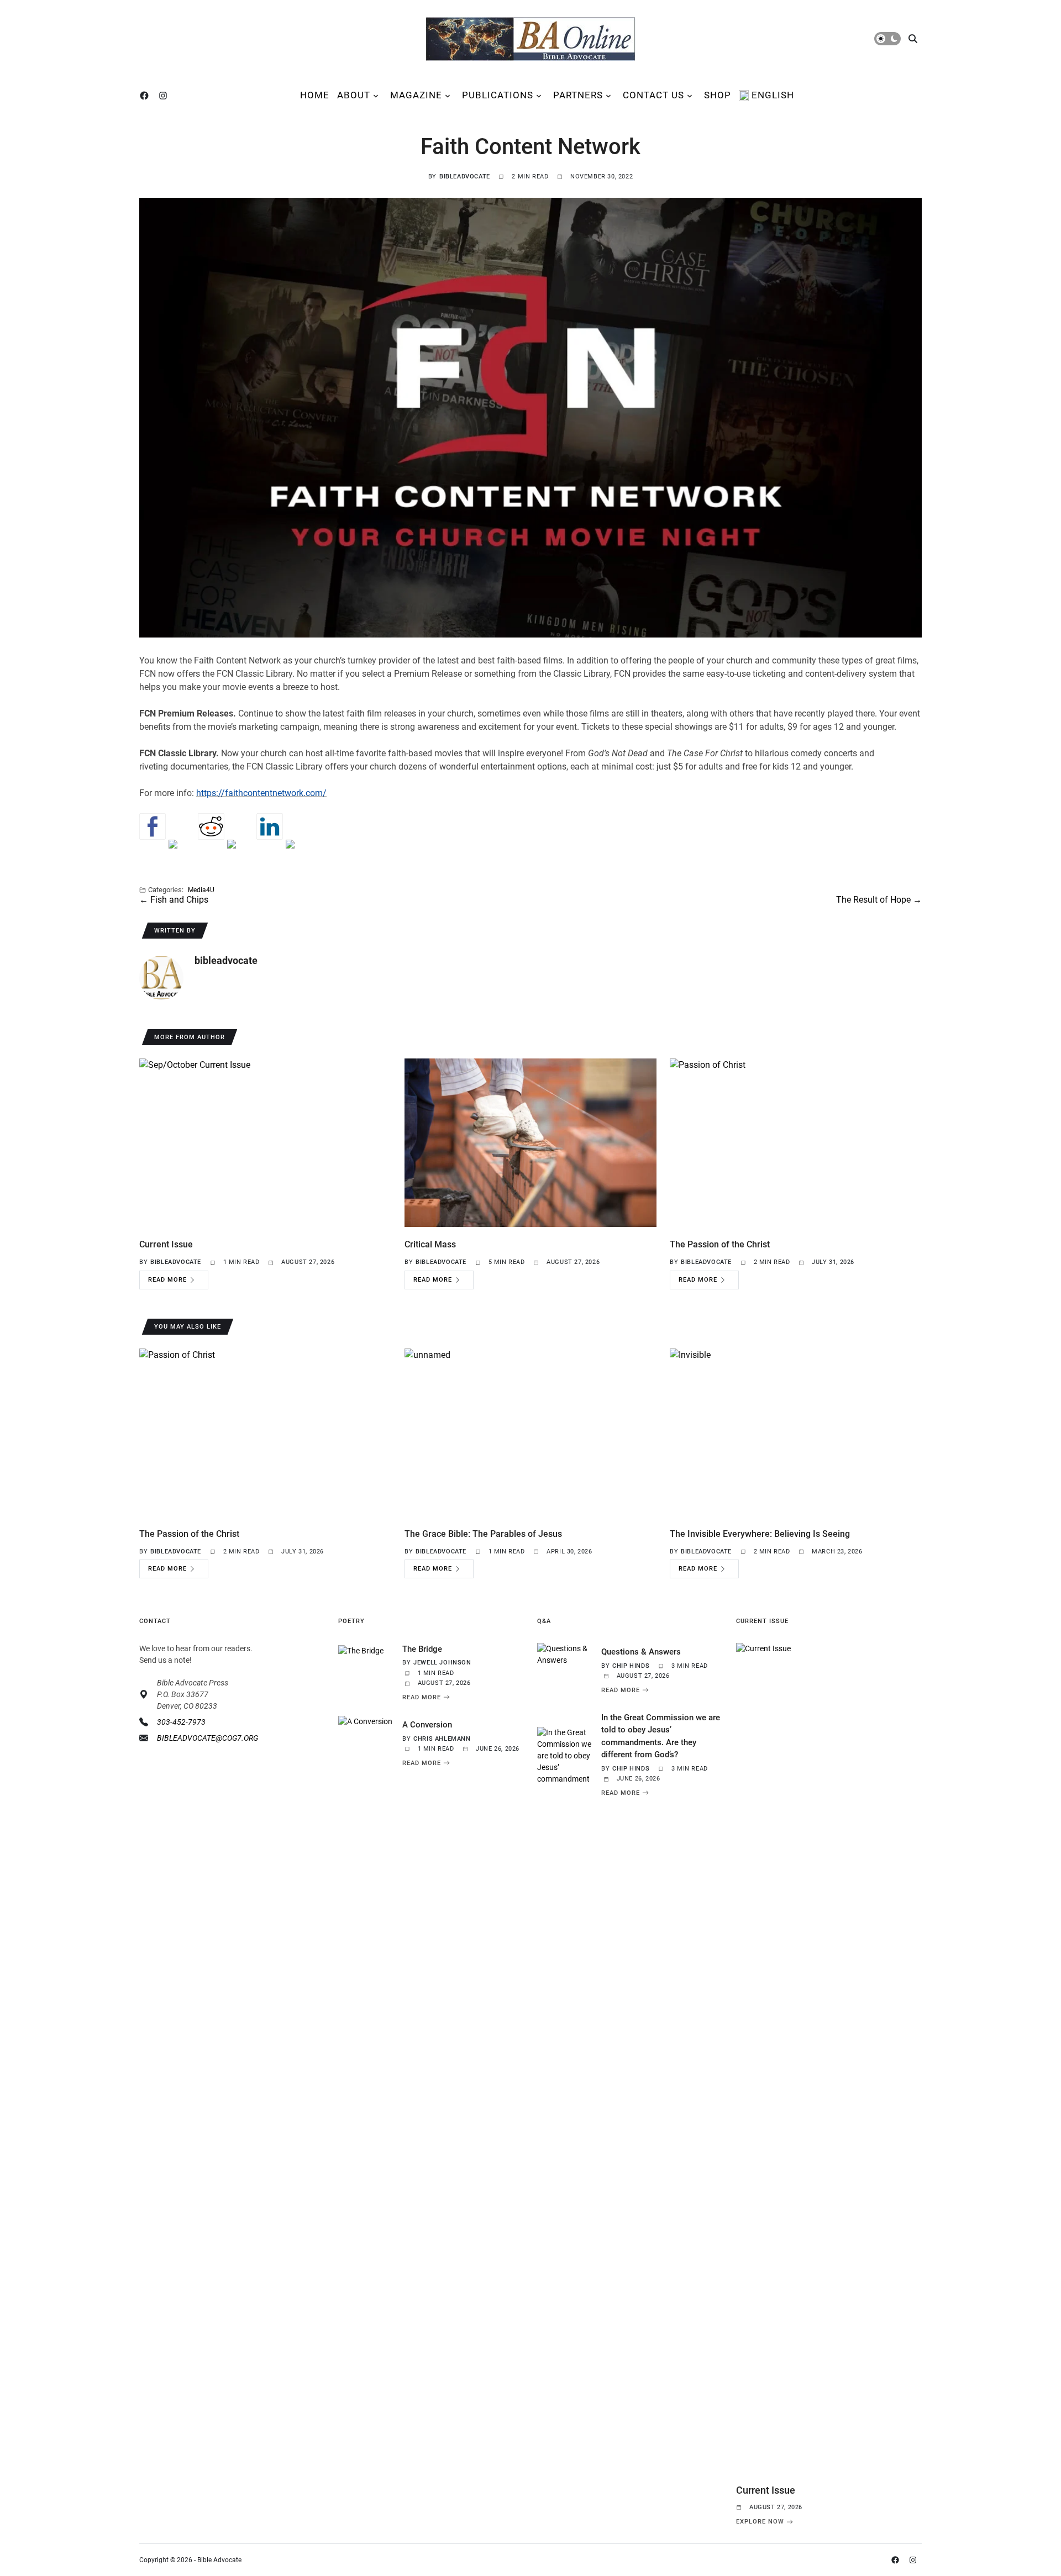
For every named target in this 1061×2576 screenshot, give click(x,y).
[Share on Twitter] (182, 853)
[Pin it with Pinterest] (240, 853)
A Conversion (427, 1725)
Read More (167, 1280)
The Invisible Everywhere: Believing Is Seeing (760, 1534)
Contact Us (653, 95)
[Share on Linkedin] (270, 826)
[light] (887, 39)
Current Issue (166, 1244)
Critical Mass (430, 1244)
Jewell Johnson (442, 1663)
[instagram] (165, 96)
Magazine (416, 95)
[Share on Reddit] (211, 826)
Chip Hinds (631, 1666)
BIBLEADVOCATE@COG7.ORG (208, 1738)
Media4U (201, 890)
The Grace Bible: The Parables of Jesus (483, 1534)
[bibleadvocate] (161, 978)
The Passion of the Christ (720, 1244)
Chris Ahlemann (442, 1739)
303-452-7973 (181, 1722)
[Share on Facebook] (153, 826)
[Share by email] (299, 853)
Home (315, 95)
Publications (498, 95)
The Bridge (422, 1649)
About (354, 95)
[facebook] (146, 96)
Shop (718, 95)
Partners (578, 95)
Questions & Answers (641, 1652)
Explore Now (760, 2522)
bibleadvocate (465, 177)
